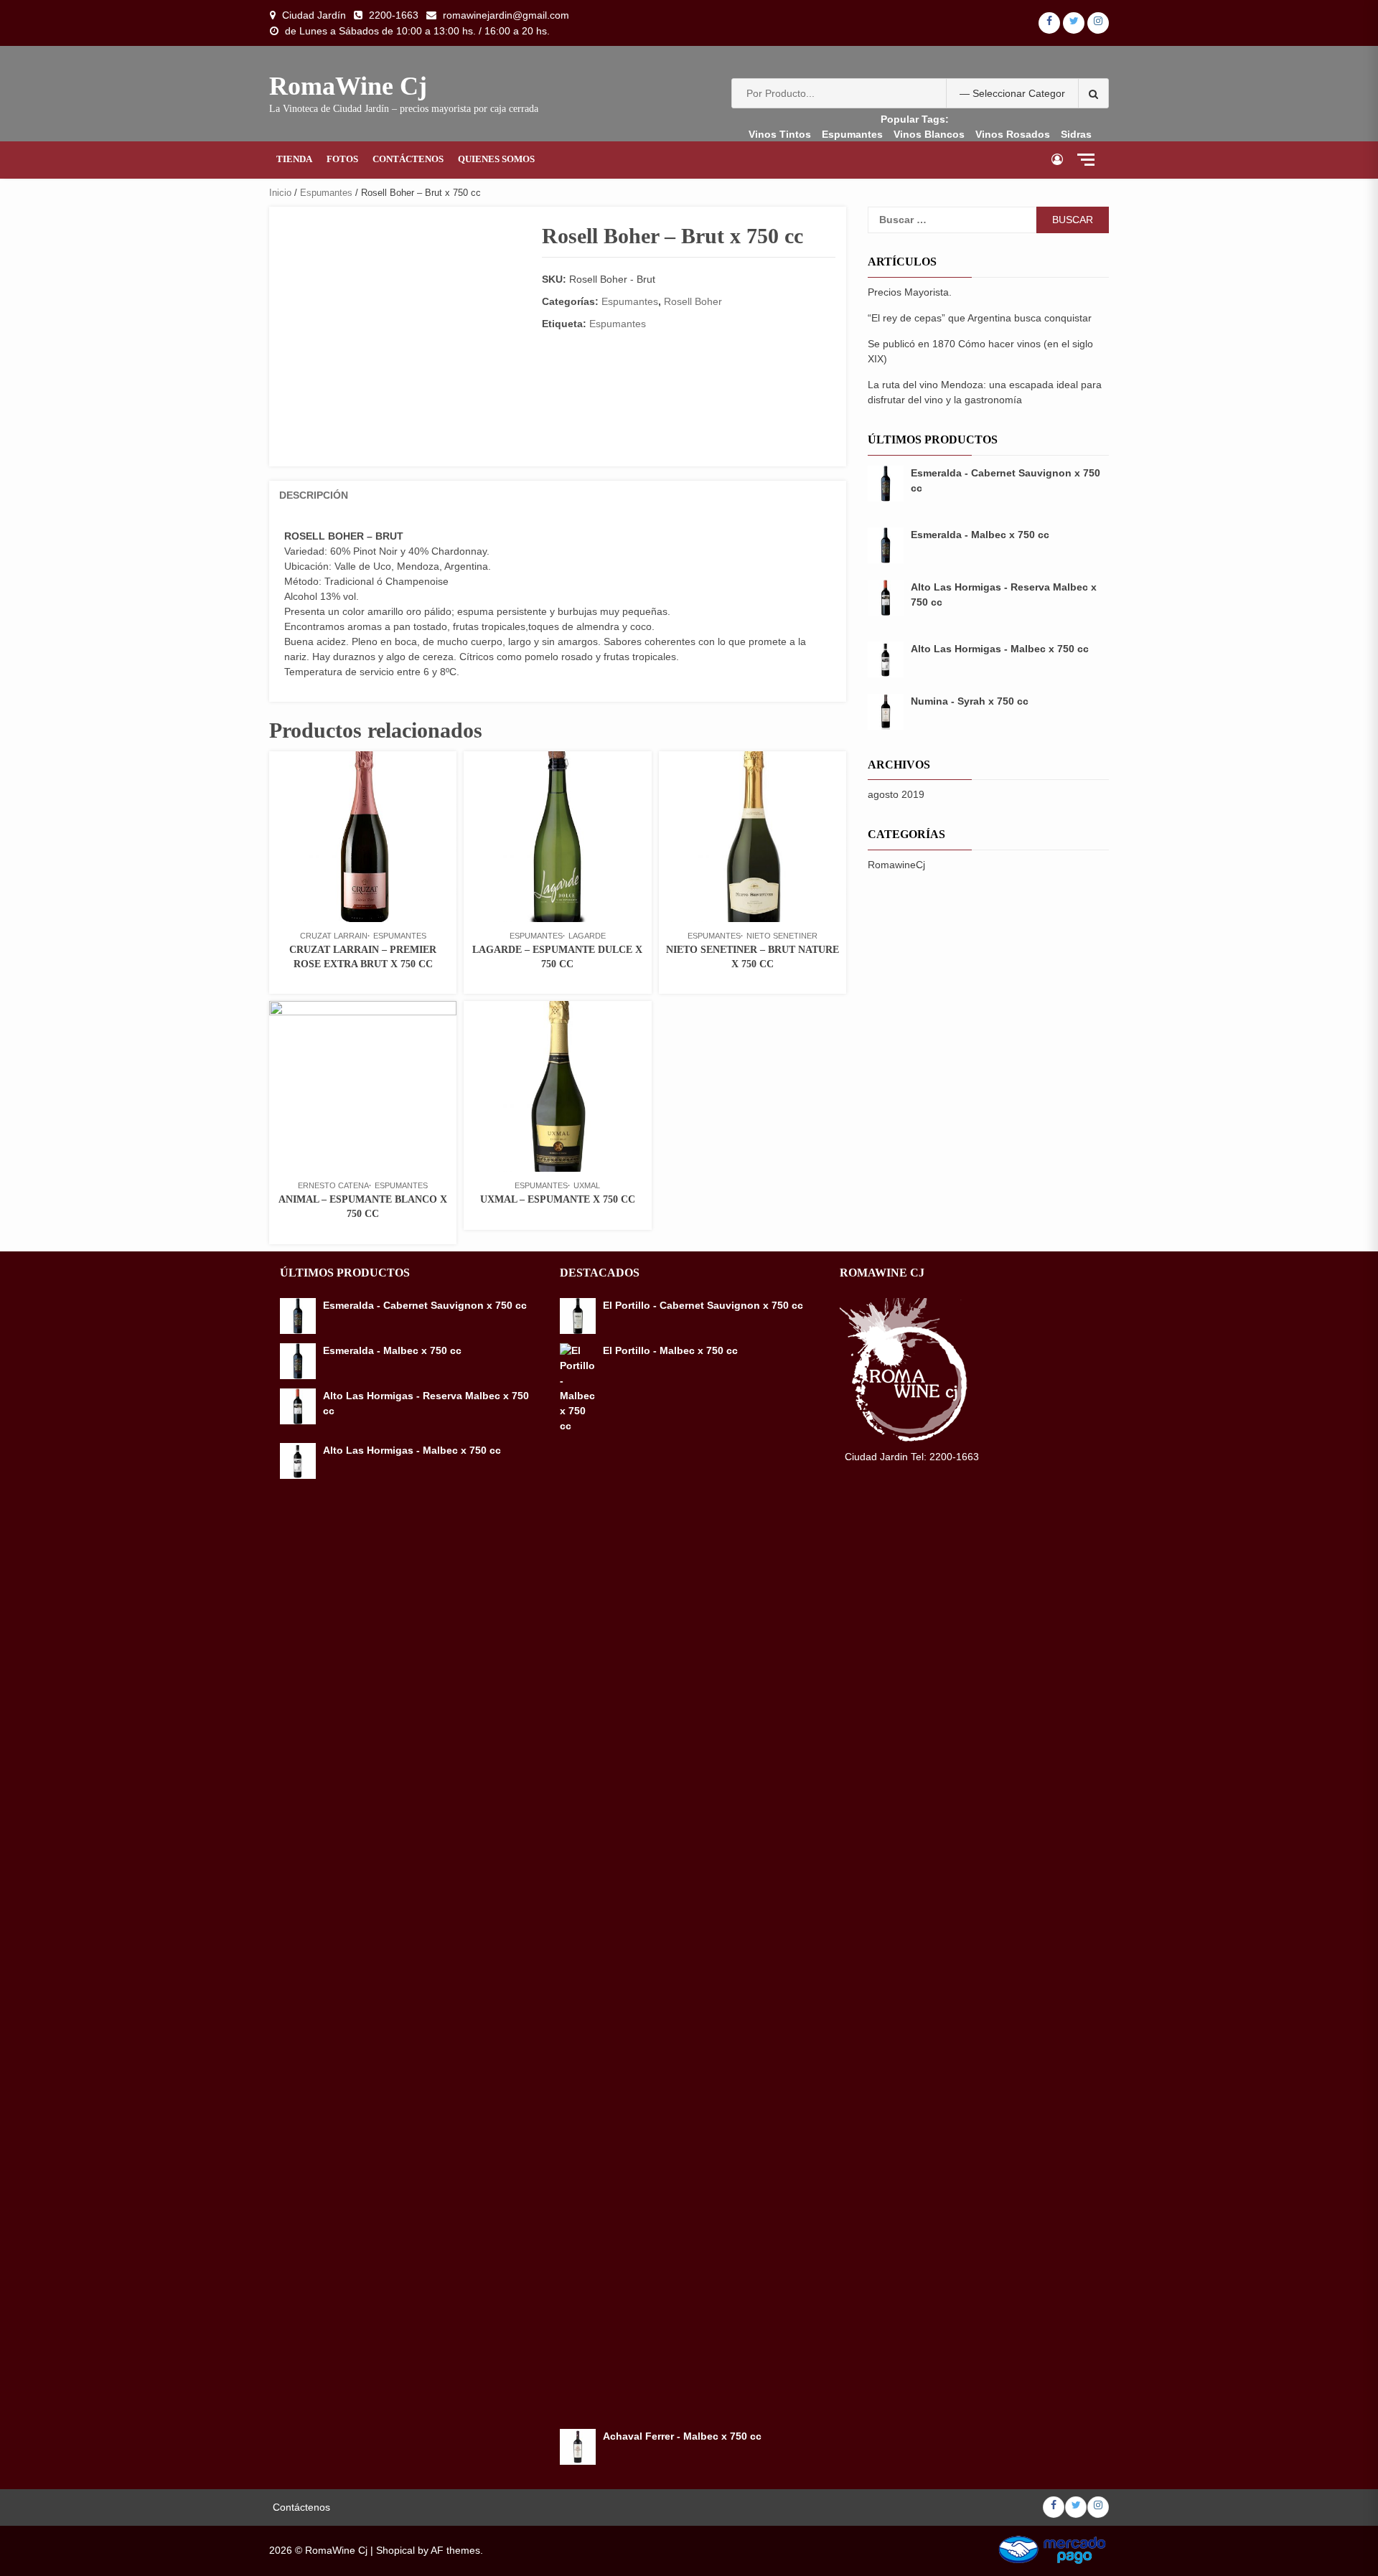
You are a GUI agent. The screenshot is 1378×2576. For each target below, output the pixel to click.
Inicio (280, 193)
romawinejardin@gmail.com (506, 15)
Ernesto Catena (333, 1185)
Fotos (342, 159)
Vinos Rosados (1013, 134)
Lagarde (587, 936)
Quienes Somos (496, 159)
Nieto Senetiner (782, 936)
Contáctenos (408, 159)
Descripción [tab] (314, 495)
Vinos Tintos (780, 134)
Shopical (395, 2550)
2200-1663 (394, 15)
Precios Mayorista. (910, 292)
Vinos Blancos (929, 134)
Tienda (294, 159)
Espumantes (852, 134)
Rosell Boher (693, 301)
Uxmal (587, 1185)
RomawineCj (896, 865)
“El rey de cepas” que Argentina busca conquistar (980, 318)
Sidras (1076, 134)
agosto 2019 (896, 794)
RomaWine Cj (348, 86)
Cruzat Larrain (334, 936)
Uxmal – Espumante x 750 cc (558, 1199)
